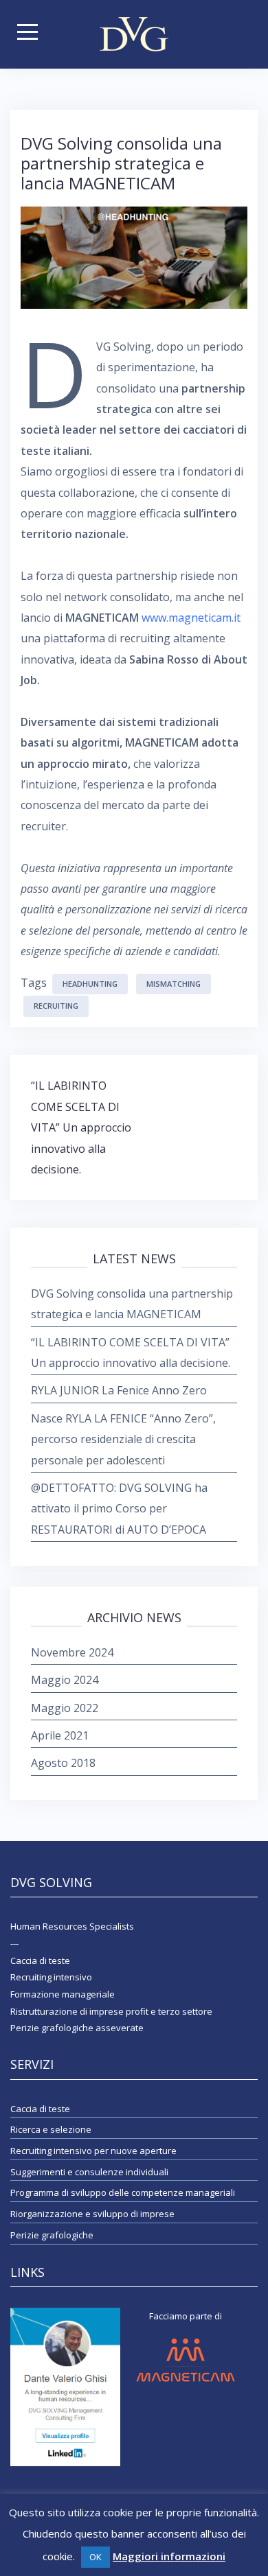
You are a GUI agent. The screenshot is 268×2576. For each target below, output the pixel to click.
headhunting (90, 984)
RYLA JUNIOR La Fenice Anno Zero (119, 1390)
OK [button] (96, 2557)
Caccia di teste (40, 2109)
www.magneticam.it (191, 618)
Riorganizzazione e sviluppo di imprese (92, 2214)
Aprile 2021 (60, 1735)
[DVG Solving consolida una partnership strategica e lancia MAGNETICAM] (134, 257)
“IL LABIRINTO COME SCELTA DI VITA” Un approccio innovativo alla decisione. (81, 1127)
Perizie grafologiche (52, 2235)
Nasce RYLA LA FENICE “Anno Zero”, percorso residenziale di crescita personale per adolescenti (123, 1439)
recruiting (56, 1006)
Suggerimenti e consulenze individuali (89, 2172)
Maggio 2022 (65, 1708)
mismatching (174, 984)
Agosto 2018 (63, 1763)
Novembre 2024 (72, 1652)
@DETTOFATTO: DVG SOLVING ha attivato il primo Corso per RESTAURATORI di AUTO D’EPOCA (119, 1509)
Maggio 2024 (65, 1680)
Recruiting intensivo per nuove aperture (93, 2151)
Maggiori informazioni (169, 2556)
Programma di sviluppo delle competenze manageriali (123, 2192)
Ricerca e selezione (51, 2129)
